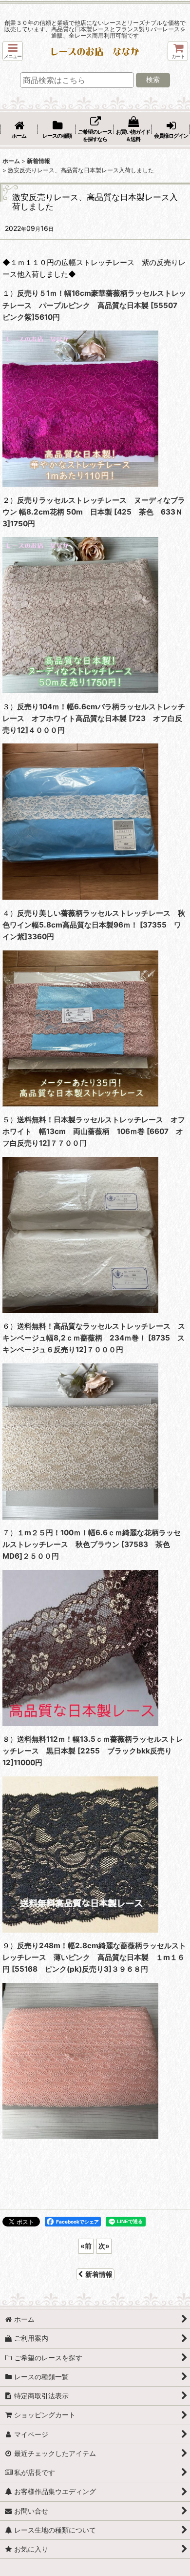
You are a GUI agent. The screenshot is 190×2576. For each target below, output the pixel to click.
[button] (13, 51)
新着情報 (99, 2274)
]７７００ (63, 1143)
